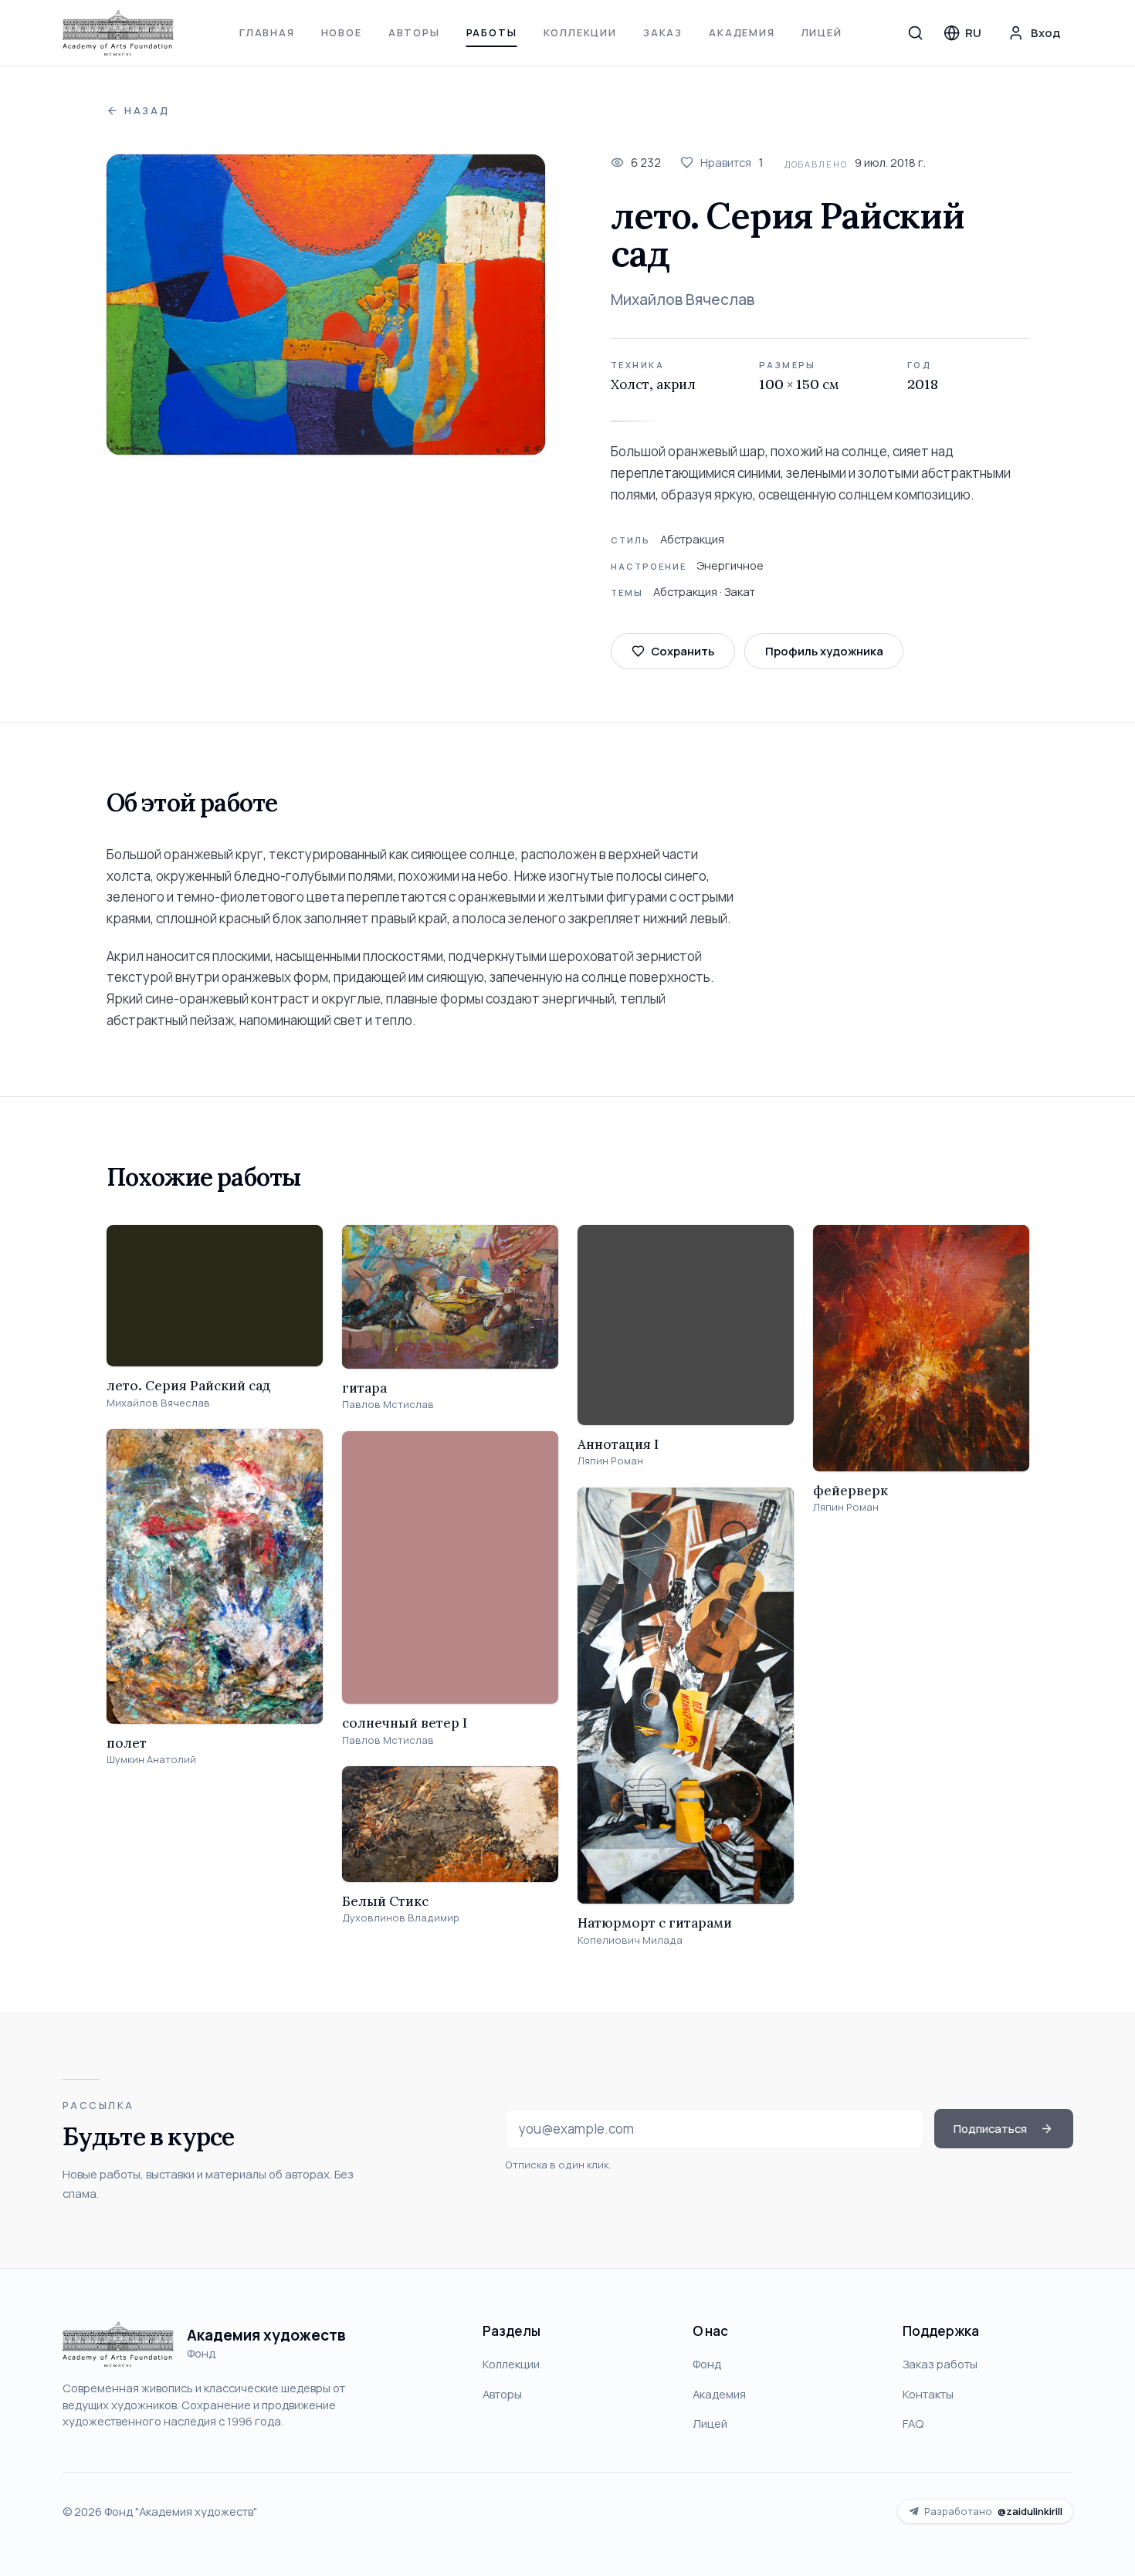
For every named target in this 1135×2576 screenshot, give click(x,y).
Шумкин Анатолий (151, 1760)
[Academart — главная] (119, 33)
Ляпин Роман (610, 1461)
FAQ (913, 2423)
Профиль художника (824, 651)
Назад (147, 111)
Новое (342, 32)
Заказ (663, 32)
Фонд (707, 2364)
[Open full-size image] (326, 305)
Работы (492, 32)
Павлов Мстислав (388, 1405)
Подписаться (990, 2128)
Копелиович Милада (630, 1940)
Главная (267, 32)
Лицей (822, 32)
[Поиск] (916, 32)
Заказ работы (940, 2364)
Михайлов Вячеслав (683, 300)
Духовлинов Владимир (401, 1918)
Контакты (928, 2394)
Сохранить (683, 651)
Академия (742, 32)
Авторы (414, 32)
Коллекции (580, 32)
